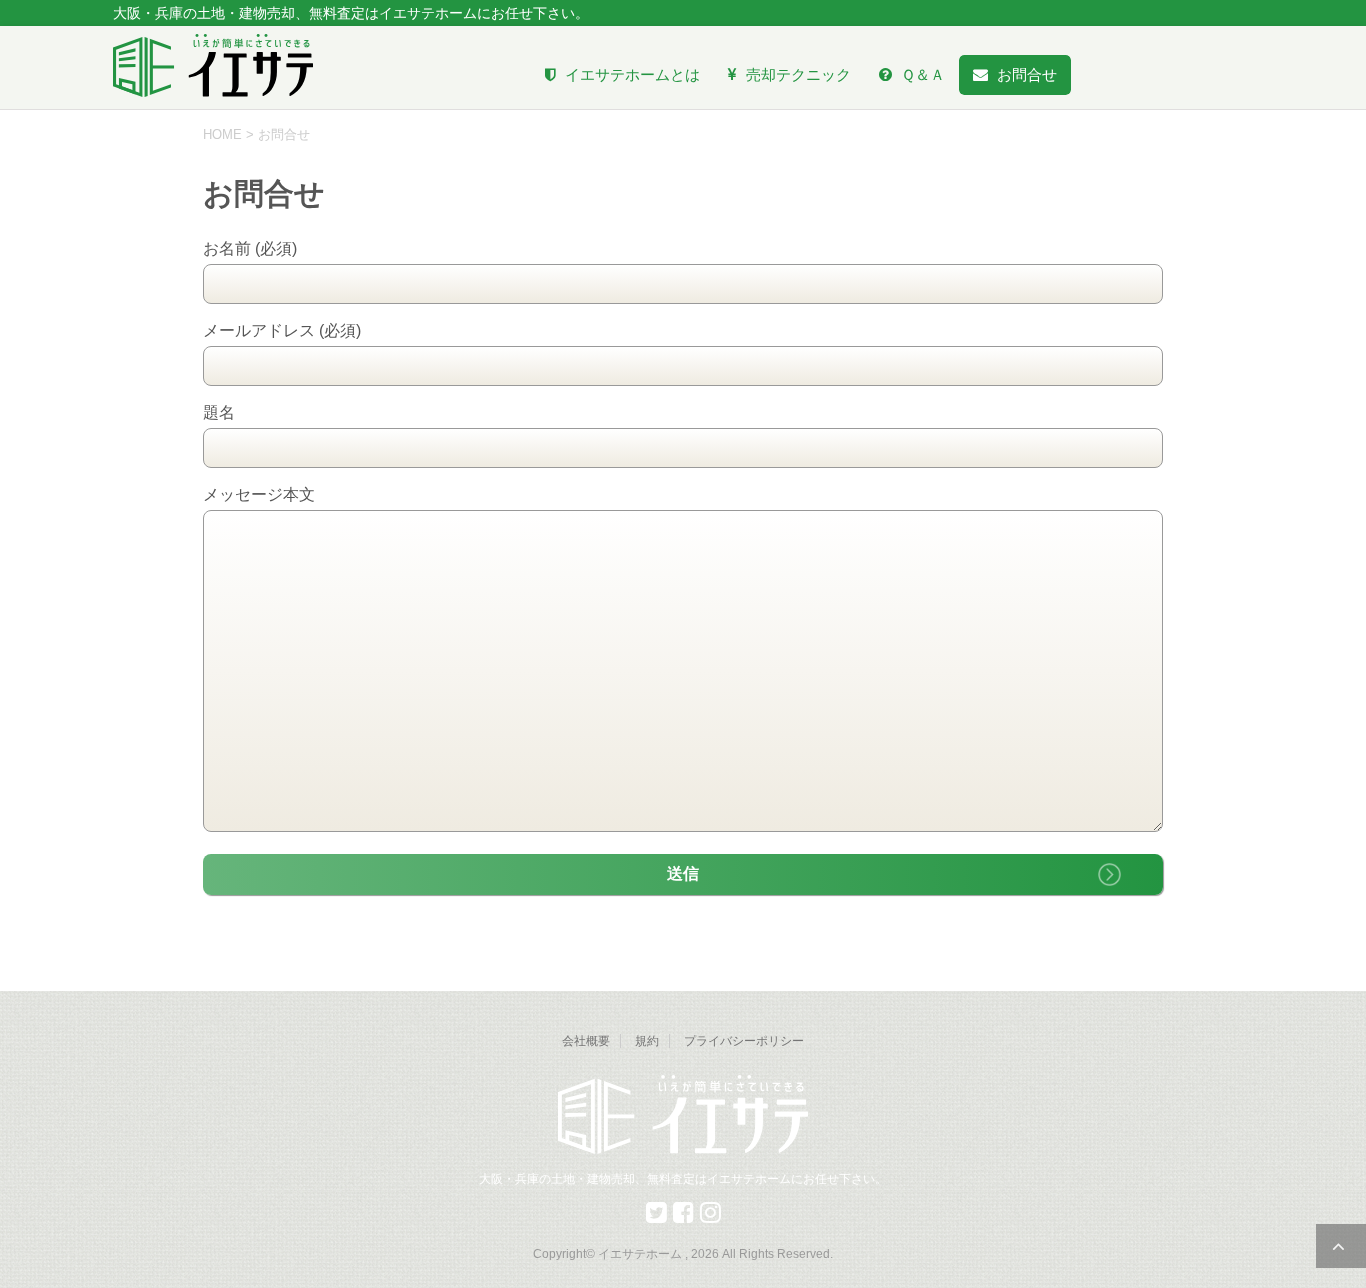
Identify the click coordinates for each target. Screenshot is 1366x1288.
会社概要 (586, 1041)
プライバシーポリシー (744, 1041)
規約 (647, 1041)
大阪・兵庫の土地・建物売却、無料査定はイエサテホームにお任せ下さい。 (683, 1179)
